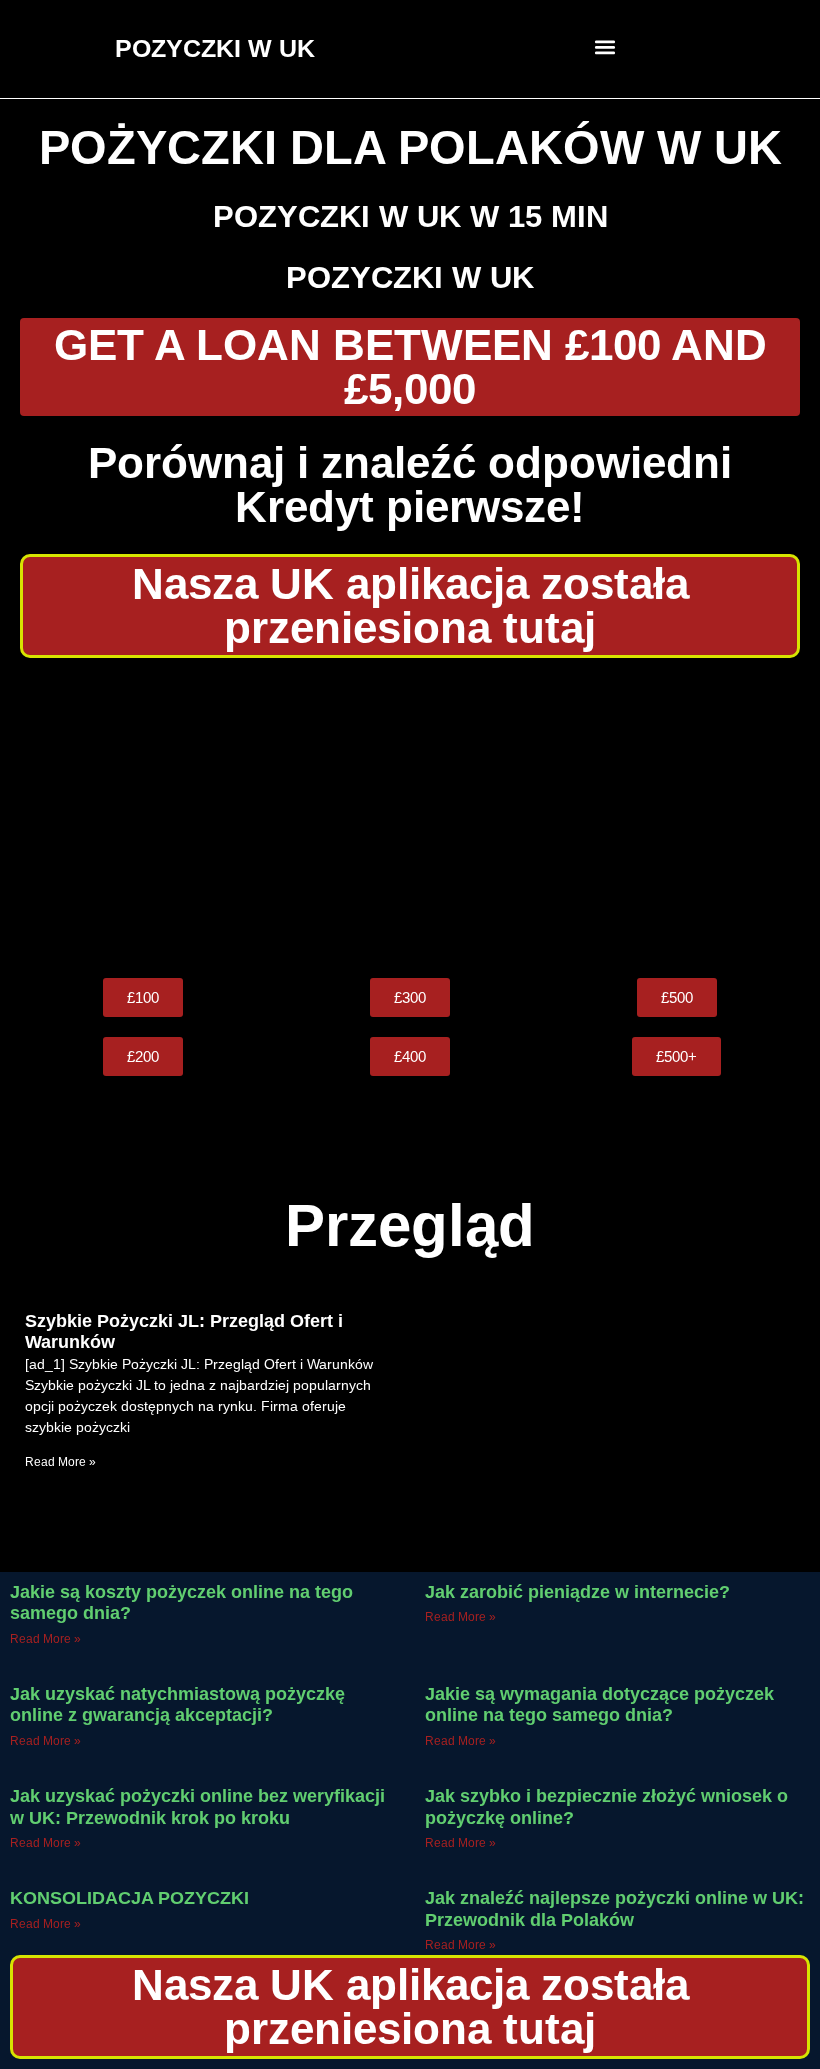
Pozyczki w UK (410, 277)
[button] (605, 46)
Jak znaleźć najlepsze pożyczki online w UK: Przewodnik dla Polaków (614, 1909)
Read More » (60, 1462)
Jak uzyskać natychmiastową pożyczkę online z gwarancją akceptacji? (177, 1705)
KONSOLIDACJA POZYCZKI (129, 1898)
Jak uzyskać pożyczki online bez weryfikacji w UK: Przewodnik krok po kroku (197, 1807)
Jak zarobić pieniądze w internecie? (577, 1592)
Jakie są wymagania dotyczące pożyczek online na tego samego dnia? (599, 1705)
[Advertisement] (410, 818)
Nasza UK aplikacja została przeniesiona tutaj (410, 605)
